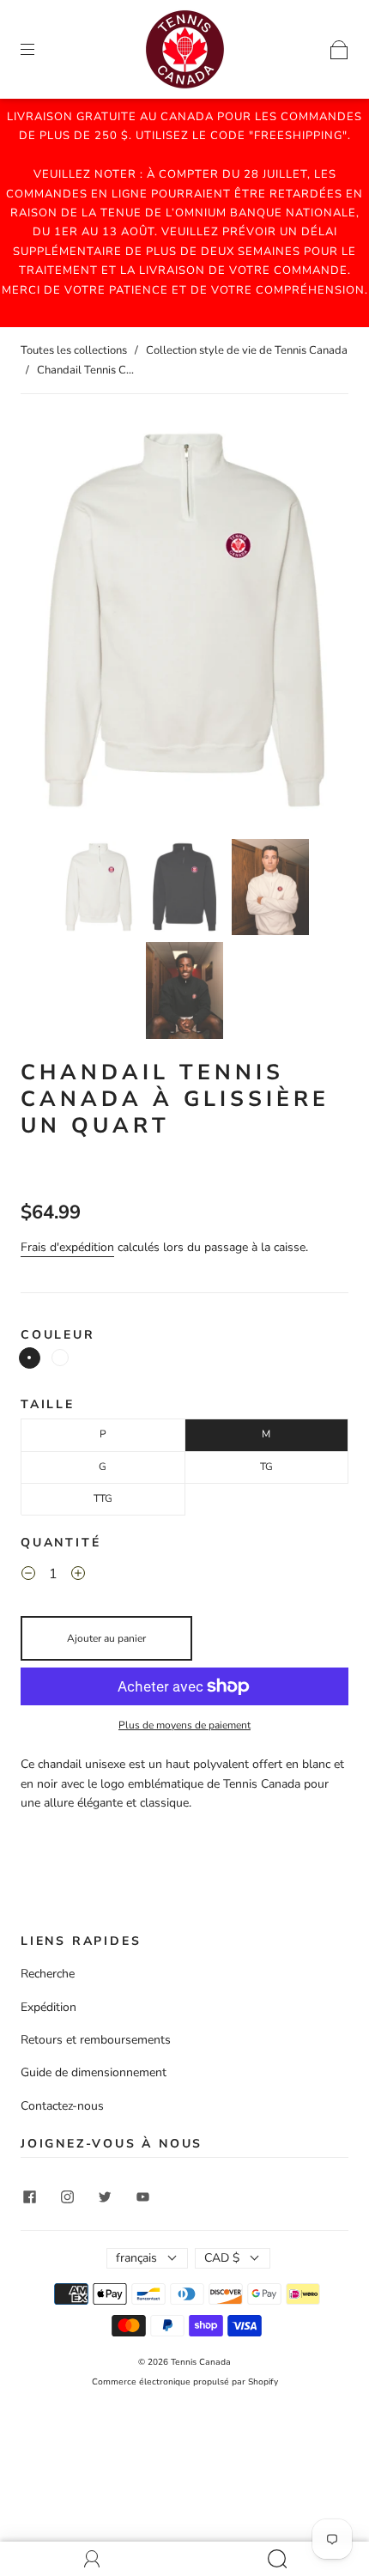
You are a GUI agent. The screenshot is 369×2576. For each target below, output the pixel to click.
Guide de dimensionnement (94, 2072)
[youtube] (142, 2197)
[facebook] (29, 2197)
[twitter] (105, 2197)
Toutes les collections (74, 350)
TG (266, 1467)
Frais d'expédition (67, 1247)
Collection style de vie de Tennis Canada (247, 350)
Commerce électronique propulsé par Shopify (185, 2382)
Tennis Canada (201, 2362)
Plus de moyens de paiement (184, 1725)
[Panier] (339, 49)
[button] (53, 623)
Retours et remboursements (96, 2040)
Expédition (48, 2007)
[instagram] (67, 2197)
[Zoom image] (184, 623)
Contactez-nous (62, 2106)
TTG (103, 1498)
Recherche (48, 1974)
